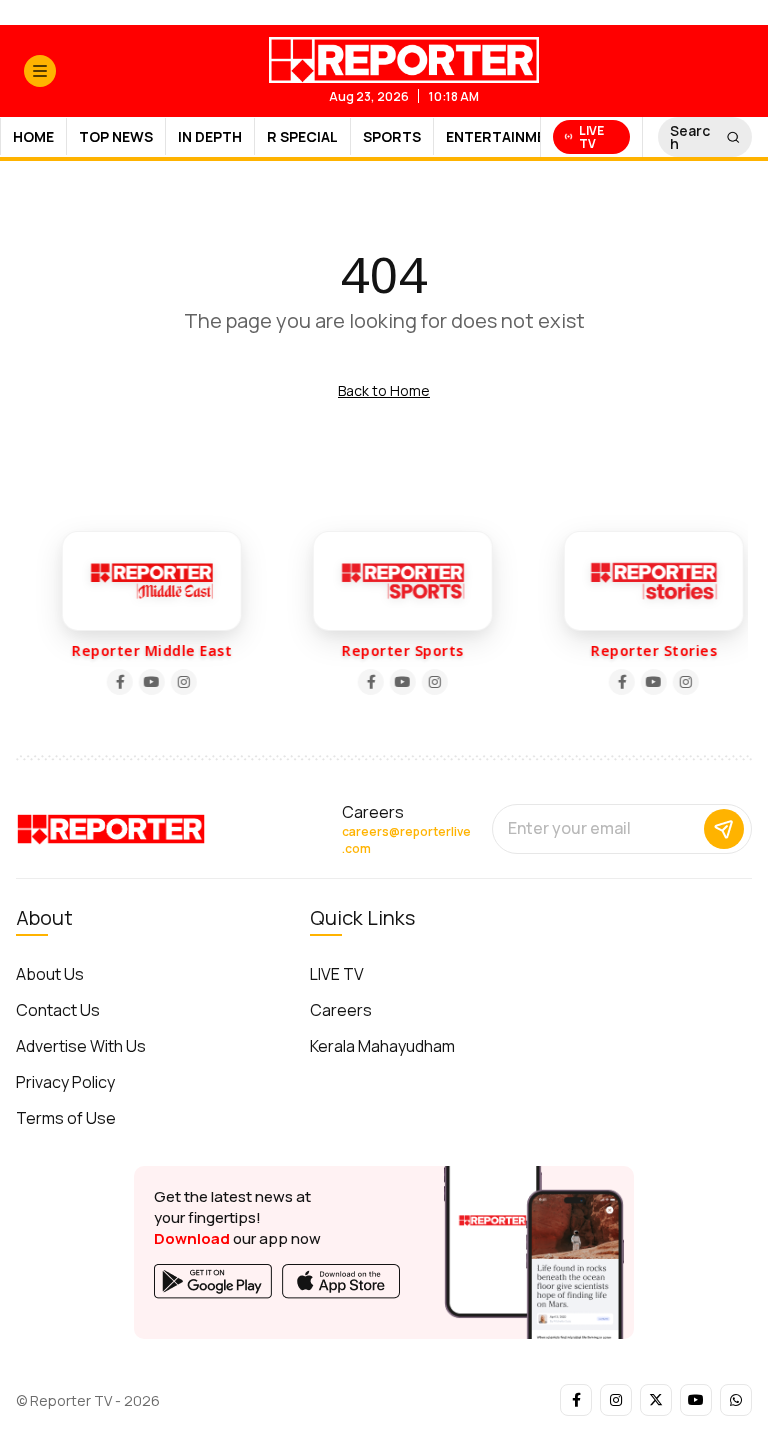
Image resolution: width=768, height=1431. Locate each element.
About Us (50, 974)
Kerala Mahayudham (382, 1046)
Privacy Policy (65, 1082)
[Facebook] (115, 682)
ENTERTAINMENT (505, 136)
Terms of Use (66, 1118)
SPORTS (392, 136)
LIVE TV (337, 974)
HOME (33, 136)
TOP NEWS (116, 136)
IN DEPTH (210, 136)
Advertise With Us (81, 1046)
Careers (341, 1010)
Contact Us (58, 1010)
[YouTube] (147, 682)
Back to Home (384, 390)
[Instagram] (179, 682)
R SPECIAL (302, 136)
